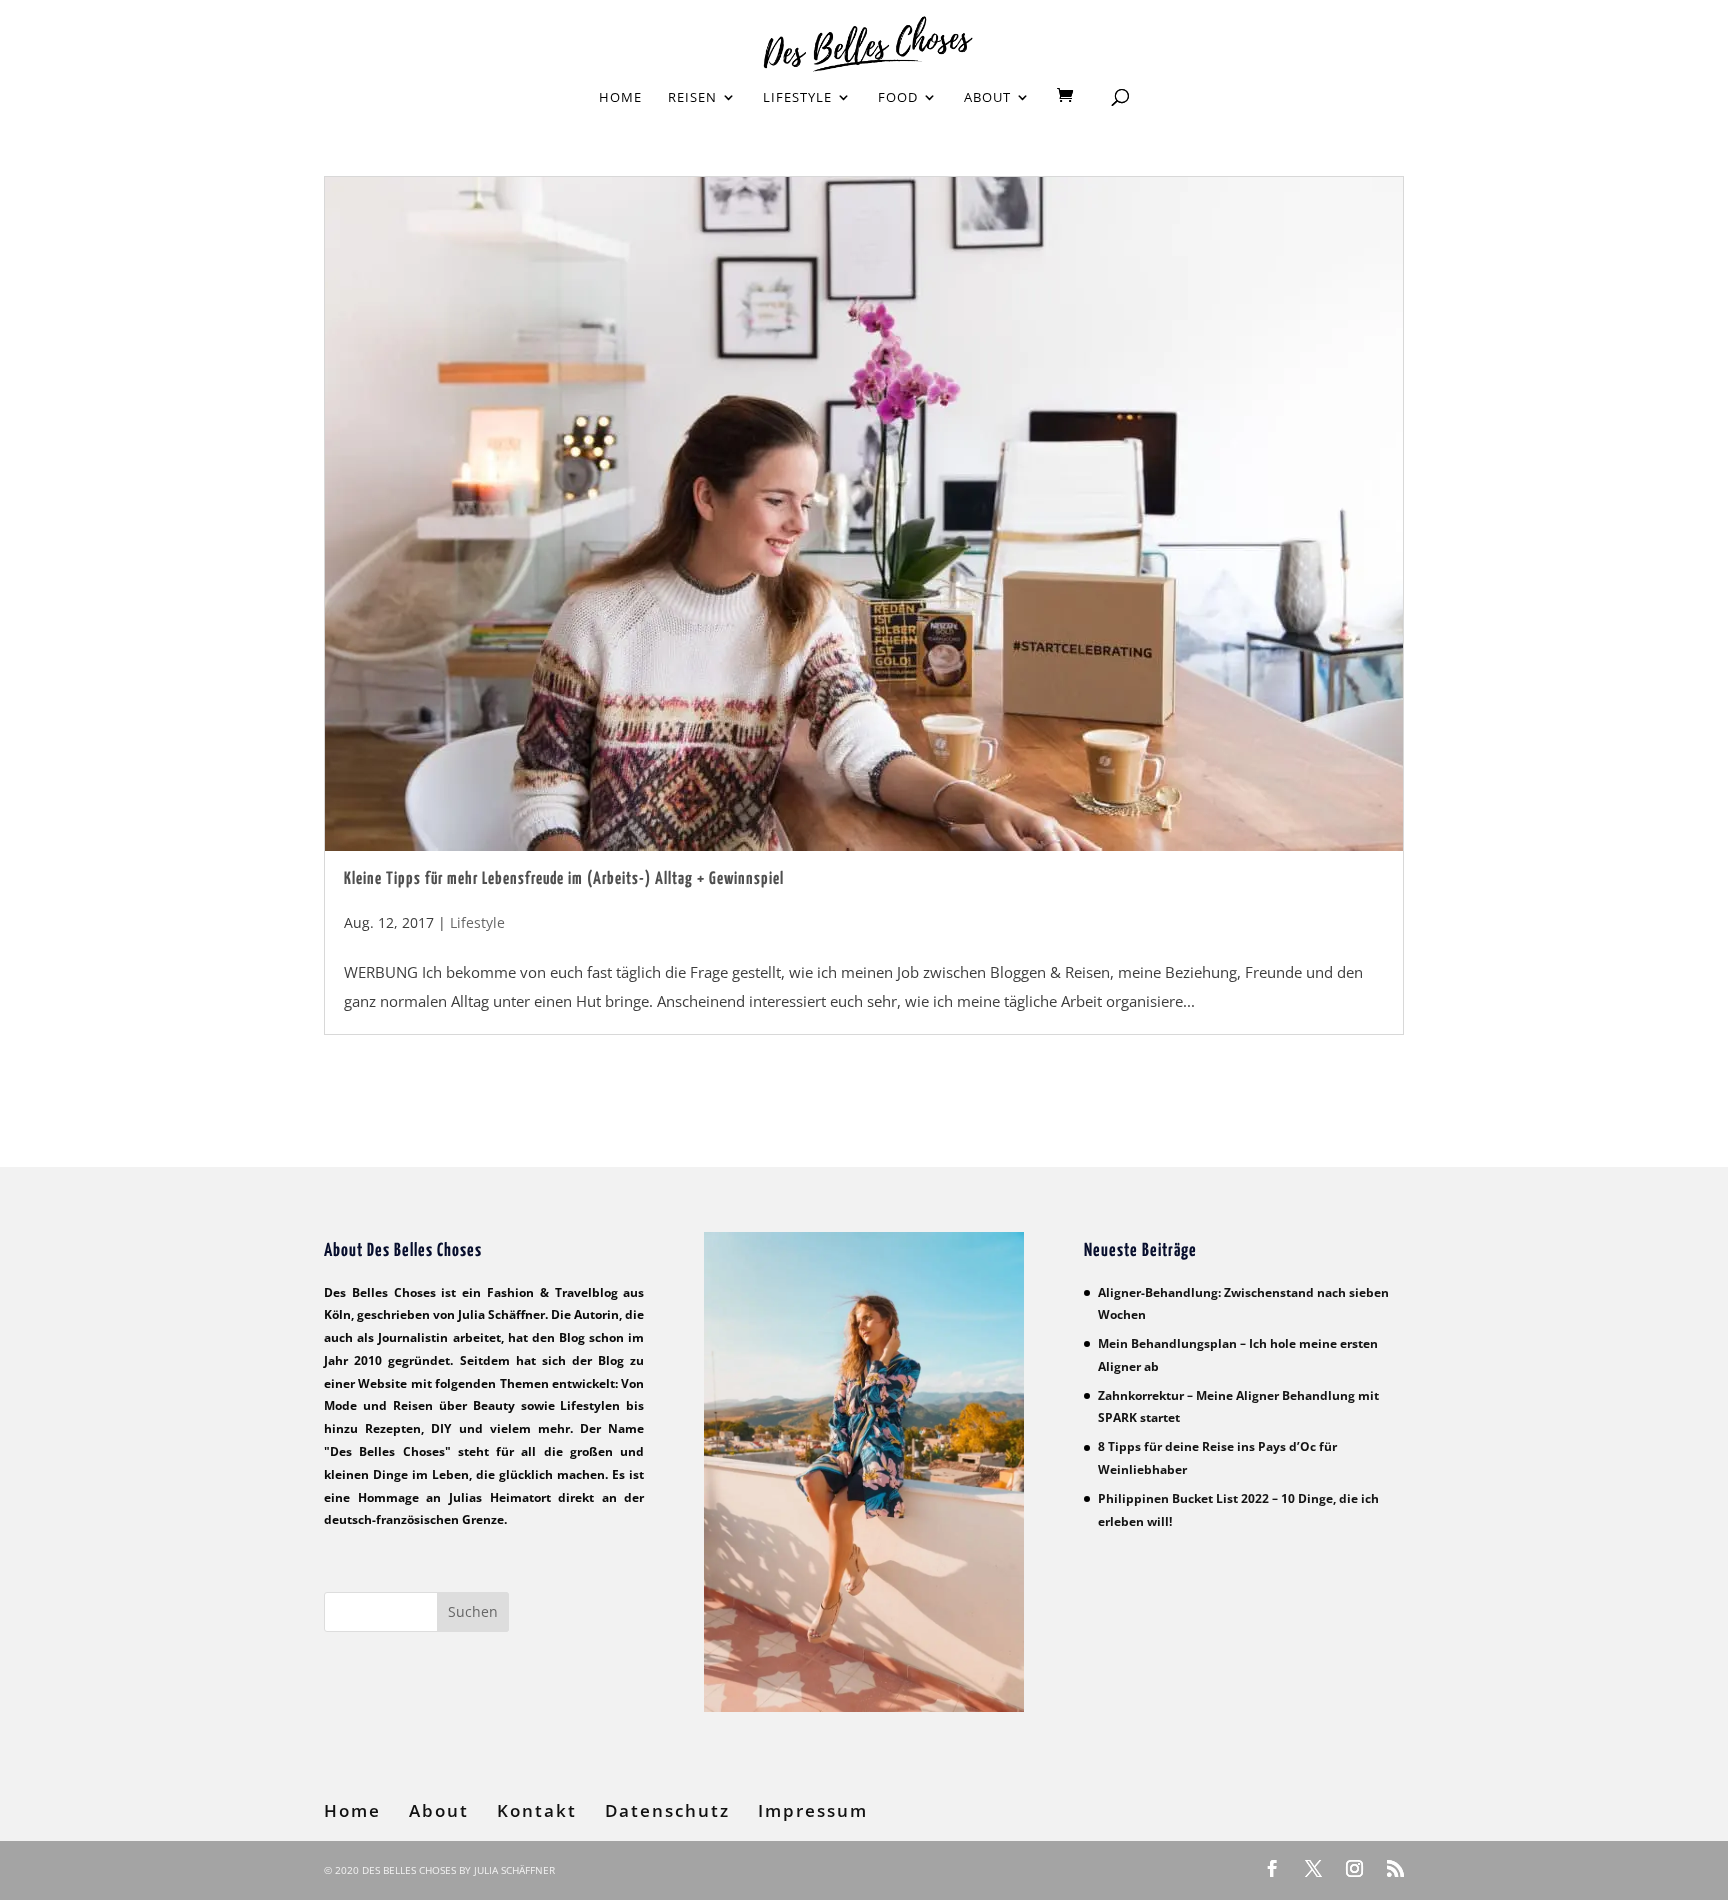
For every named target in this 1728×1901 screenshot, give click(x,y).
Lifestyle (797, 98)
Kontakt (537, 1810)
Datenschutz (667, 1810)
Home (620, 98)
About (987, 98)
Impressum (813, 1810)
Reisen (692, 98)
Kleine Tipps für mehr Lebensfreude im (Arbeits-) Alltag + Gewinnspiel (564, 879)
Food (898, 98)
